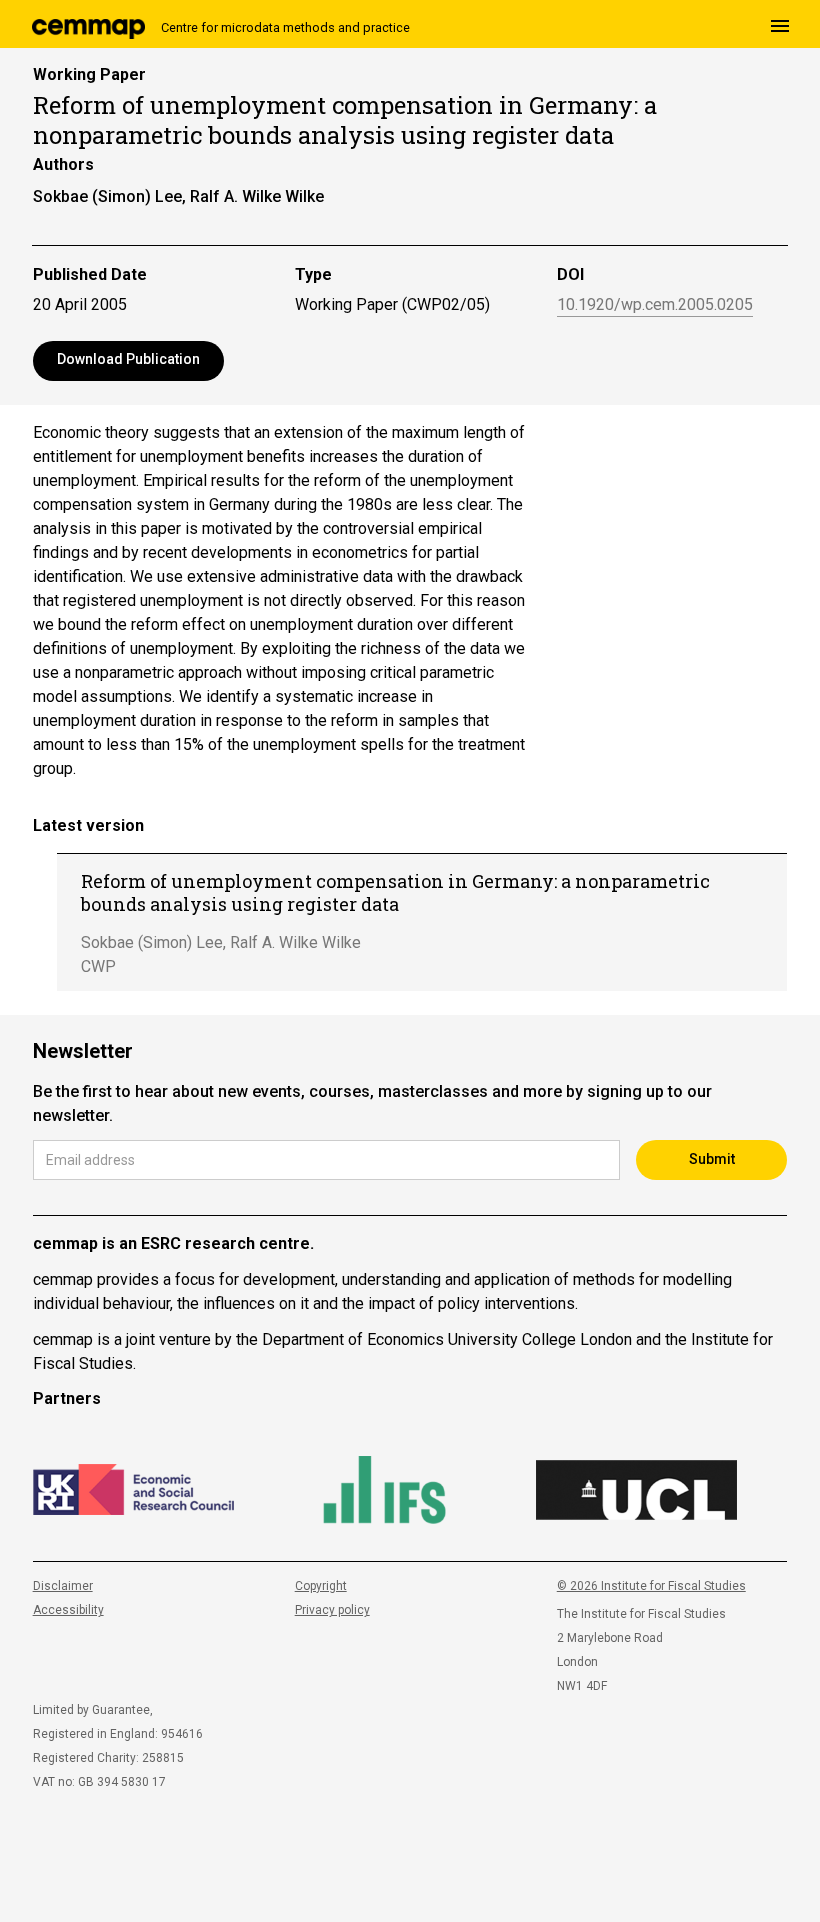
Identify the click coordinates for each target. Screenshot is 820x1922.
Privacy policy (332, 1610)
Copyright (321, 1586)
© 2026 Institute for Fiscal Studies (651, 1586)
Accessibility (68, 1610)
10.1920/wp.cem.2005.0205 (655, 305)
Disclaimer (63, 1586)
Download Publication (128, 359)
